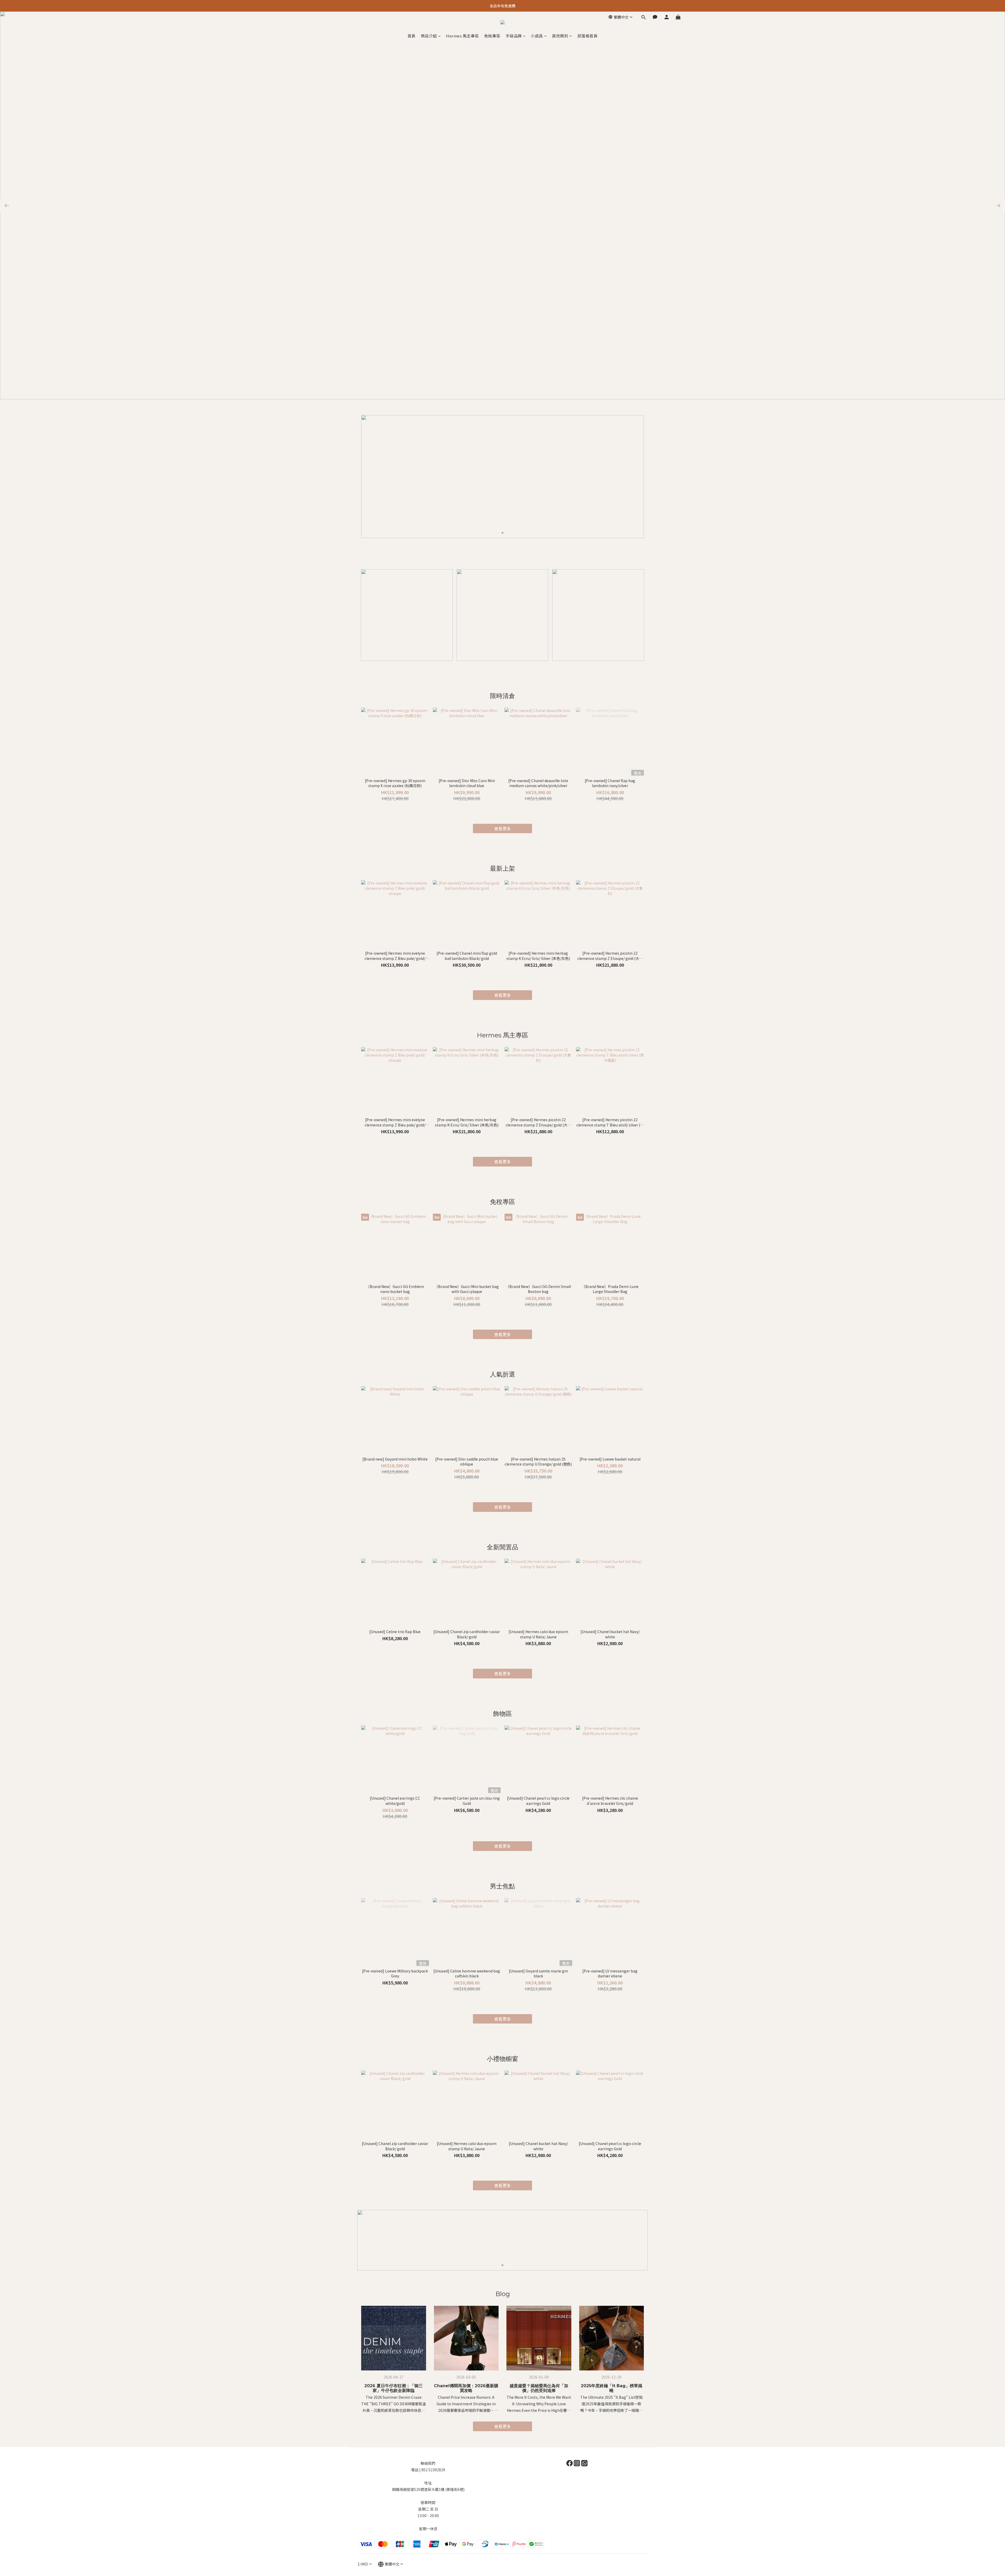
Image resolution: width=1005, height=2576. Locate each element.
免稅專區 (492, 36)
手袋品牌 (514, 36)
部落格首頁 (588, 36)
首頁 (412, 36)
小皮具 (537, 36)
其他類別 (560, 36)
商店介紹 (429, 36)
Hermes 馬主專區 (462, 36)
